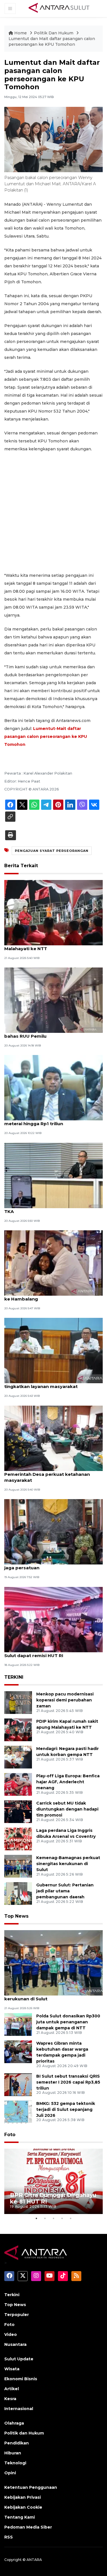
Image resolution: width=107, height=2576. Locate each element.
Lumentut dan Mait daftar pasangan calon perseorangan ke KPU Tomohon (52, 41)
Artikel (12, 2389)
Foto (10, 2135)
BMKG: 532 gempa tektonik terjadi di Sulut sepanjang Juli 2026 (66, 2109)
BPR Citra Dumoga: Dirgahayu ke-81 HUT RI (53, 2198)
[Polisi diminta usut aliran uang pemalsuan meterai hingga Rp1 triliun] (53, 1088)
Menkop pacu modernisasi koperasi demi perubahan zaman (65, 1700)
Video (11, 2334)
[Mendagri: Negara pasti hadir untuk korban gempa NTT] (18, 1757)
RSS (9, 2537)
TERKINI (14, 1677)
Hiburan (13, 2453)
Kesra (10, 2399)
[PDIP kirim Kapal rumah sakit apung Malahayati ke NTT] (53, 912)
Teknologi (15, 2463)
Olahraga (14, 2423)
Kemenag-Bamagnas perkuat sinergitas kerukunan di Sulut (68, 1864)
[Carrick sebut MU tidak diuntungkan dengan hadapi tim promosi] (18, 1811)
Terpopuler (17, 2315)
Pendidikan (17, 2443)
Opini (10, 2473)
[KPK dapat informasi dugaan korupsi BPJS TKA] (53, 1175)
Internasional (19, 2409)
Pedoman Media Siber (28, 2527)
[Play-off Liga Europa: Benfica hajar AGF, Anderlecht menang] (18, 1784)
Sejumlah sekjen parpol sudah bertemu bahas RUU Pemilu (50, 1033)
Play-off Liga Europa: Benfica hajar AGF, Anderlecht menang (68, 1782)
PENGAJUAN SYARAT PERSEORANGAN (52, 851)
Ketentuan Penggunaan (31, 2487)
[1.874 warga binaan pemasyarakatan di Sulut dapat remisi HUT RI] (53, 1619)
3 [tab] (54, 2218)
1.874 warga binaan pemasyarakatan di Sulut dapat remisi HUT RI (50, 1653)
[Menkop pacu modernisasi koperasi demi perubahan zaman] (18, 1702)
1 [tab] (37, 2218)
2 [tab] (45, 2218)
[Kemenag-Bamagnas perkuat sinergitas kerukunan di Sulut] (18, 1866)
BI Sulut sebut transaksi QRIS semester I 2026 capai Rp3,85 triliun (68, 2082)
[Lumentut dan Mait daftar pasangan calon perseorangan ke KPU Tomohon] (53, 1962)
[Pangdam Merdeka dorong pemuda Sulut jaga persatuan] (53, 1532)
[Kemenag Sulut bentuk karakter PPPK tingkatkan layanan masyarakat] (53, 1350)
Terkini (12, 2295)
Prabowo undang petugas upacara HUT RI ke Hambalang (53, 1296)
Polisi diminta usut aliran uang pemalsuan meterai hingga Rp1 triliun (52, 1121)
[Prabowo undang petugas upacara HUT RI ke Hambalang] (53, 1263)
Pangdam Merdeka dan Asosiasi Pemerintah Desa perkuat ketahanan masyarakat (47, 1474)
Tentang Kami (20, 2517)
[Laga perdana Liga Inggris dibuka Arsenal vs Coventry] (18, 1839)
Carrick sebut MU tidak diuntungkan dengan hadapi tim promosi (67, 1809)
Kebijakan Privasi (23, 2497)
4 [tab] (62, 2218)
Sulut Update (19, 2359)
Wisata (12, 2369)
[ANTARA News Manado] (59, 8)
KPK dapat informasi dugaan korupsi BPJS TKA (53, 1208)
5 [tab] (71, 2218)
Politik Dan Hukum (54, 33)
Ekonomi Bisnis (21, 2379)
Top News (16, 1916)
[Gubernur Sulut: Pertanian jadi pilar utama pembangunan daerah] (18, 1893)
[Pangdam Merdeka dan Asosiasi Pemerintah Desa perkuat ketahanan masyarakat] (53, 1438)
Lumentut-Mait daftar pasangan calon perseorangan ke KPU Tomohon (46, 736)
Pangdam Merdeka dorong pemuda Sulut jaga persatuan (52, 1565)
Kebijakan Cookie (23, 2507)
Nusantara (15, 2344)
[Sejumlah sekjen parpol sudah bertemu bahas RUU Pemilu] (53, 1000)
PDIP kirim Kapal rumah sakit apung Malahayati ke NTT (46, 946)
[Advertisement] (53, 512)
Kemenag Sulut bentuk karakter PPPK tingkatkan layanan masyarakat (48, 1383)
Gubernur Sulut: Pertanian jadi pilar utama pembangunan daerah (65, 1891)
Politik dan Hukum (24, 2433)
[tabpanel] (53, 2181)
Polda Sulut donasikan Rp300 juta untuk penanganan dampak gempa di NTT (68, 2022)
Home (21, 33)
